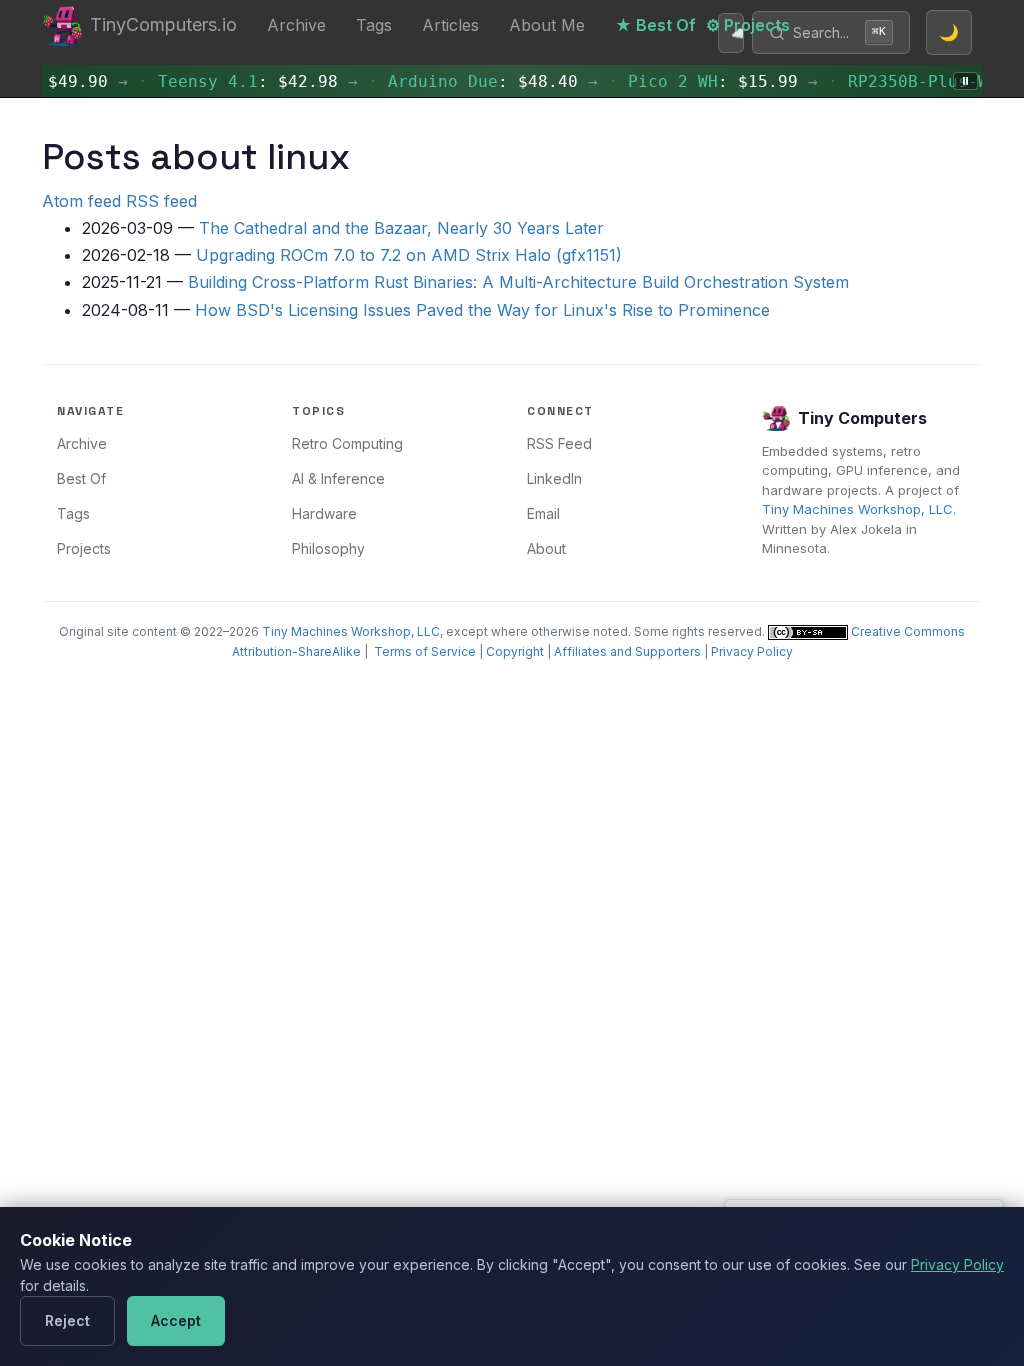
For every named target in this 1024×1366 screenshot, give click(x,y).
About (546, 548)
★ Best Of (655, 25)
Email (543, 513)
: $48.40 (907, 81)
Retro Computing (347, 443)
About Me (547, 25)
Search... (839, 32)
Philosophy (328, 548)
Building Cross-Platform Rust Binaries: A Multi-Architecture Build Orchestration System (518, 282)
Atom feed (81, 201)
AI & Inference (338, 478)
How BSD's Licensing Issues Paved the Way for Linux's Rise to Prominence (482, 310)
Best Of (81, 478)
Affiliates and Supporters (627, 651)
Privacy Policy (752, 651)
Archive (296, 25)
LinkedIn (554, 478)
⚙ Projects (748, 25)
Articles (450, 25)
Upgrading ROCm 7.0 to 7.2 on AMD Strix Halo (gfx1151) (409, 255)
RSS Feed (559, 443)
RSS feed (161, 201)
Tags (374, 25)
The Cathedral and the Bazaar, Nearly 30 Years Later (401, 228)
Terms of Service (425, 651)
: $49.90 (432, 81)
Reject (67, 1320)
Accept (176, 1320)
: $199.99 (217, 81)
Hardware (324, 513)
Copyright (515, 651)
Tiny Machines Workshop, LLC (857, 509)
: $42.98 (672, 81)
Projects (84, 548)
